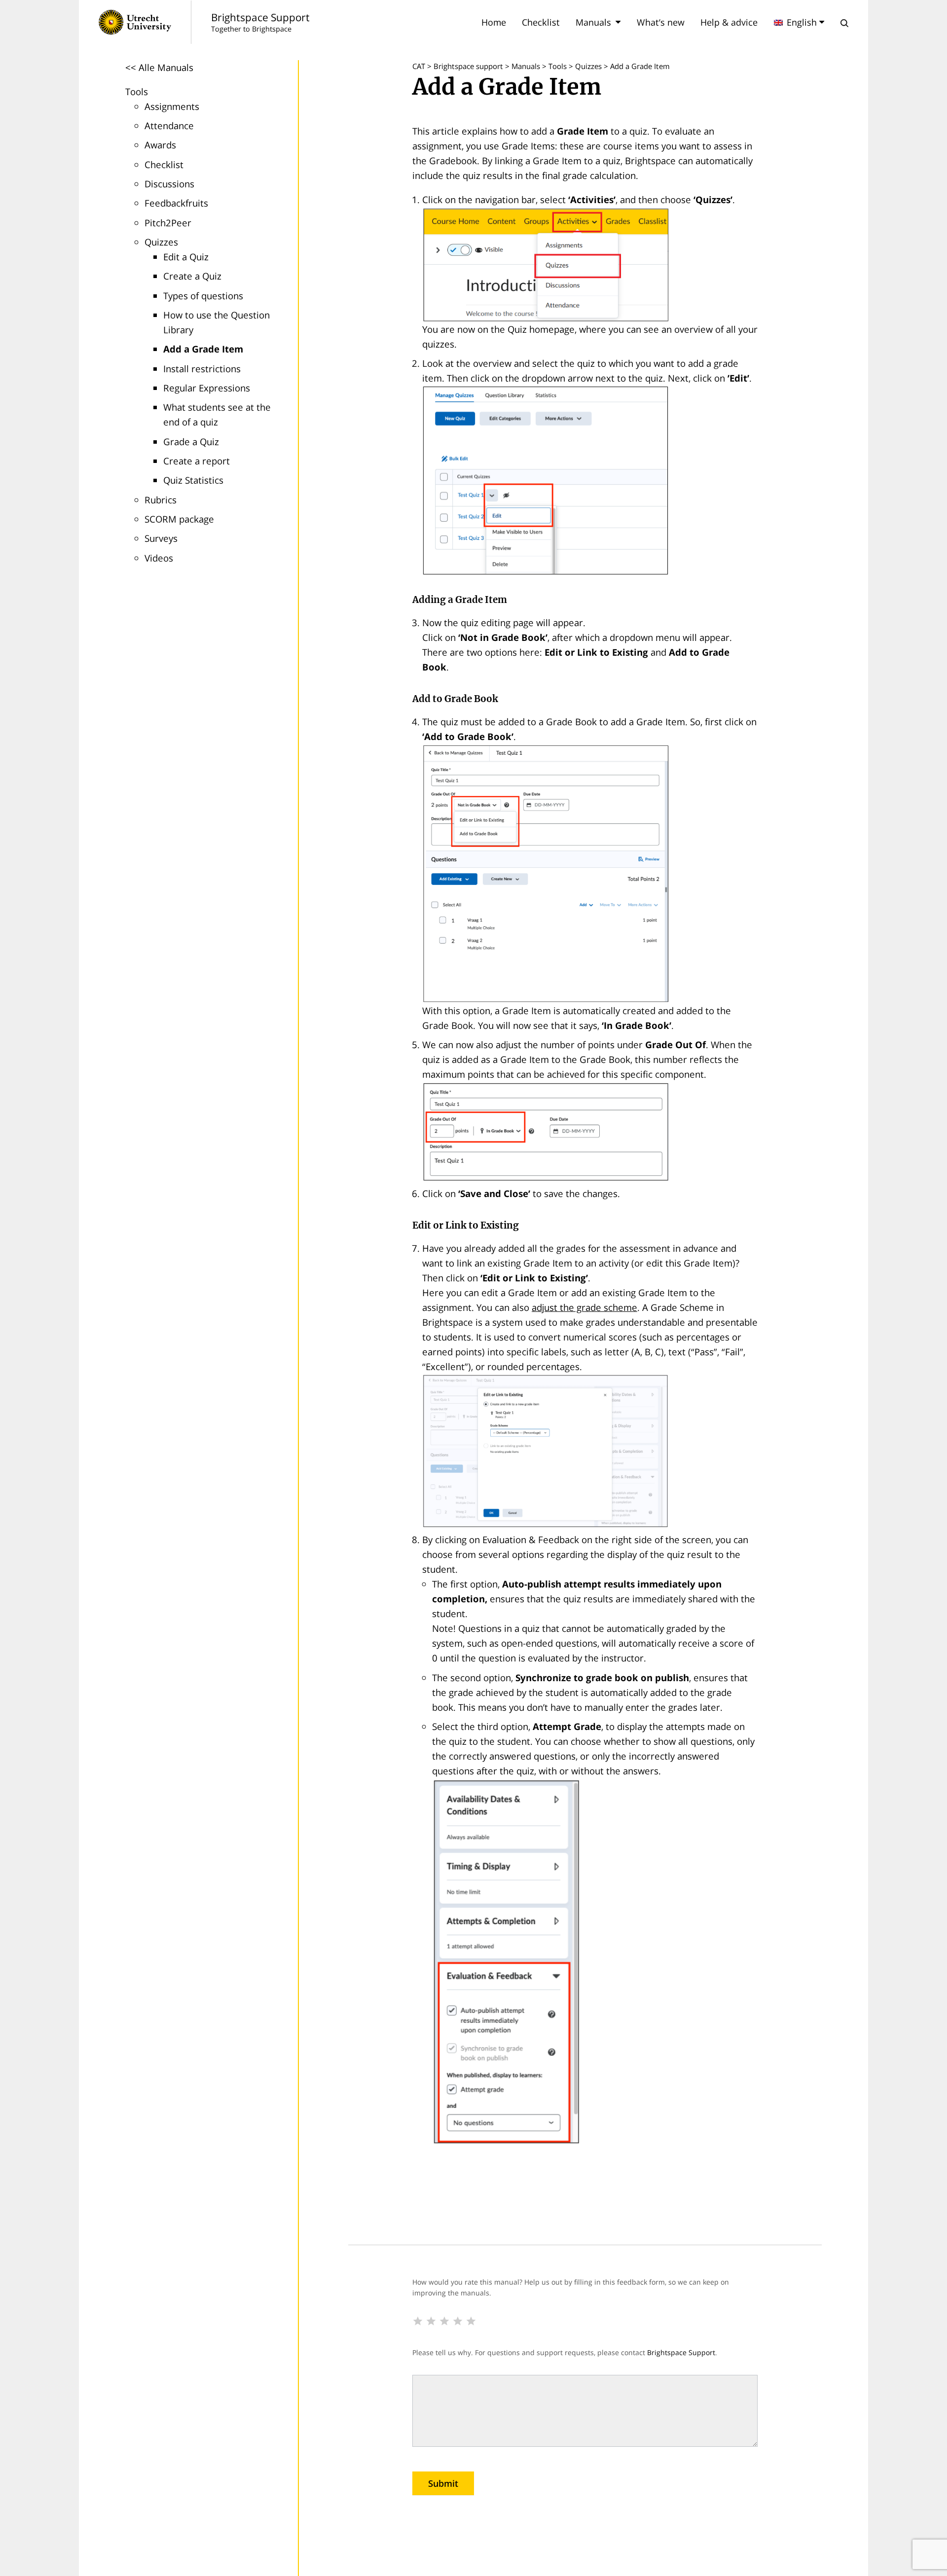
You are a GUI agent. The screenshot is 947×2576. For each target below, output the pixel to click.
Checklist (541, 22)
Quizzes (161, 242)
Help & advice (729, 22)
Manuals (593, 22)
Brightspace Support (681, 2352)
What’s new (661, 22)
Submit (443, 2483)
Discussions (169, 184)
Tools (137, 91)
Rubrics (161, 500)
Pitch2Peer (168, 223)
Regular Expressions (207, 388)
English (802, 22)
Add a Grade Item (203, 349)
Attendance (169, 125)
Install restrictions (202, 369)
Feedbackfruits (176, 203)
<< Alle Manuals (159, 67)
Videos (159, 558)
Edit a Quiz (186, 257)
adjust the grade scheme (584, 1307)
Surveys (161, 538)
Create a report (197, 461)
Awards (160, 145)
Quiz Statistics (193, 480)
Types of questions (203, 296)
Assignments (172, 106)
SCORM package (179, 519)
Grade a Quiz (191, 441)
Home (494, 22)
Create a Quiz (192, 276)
